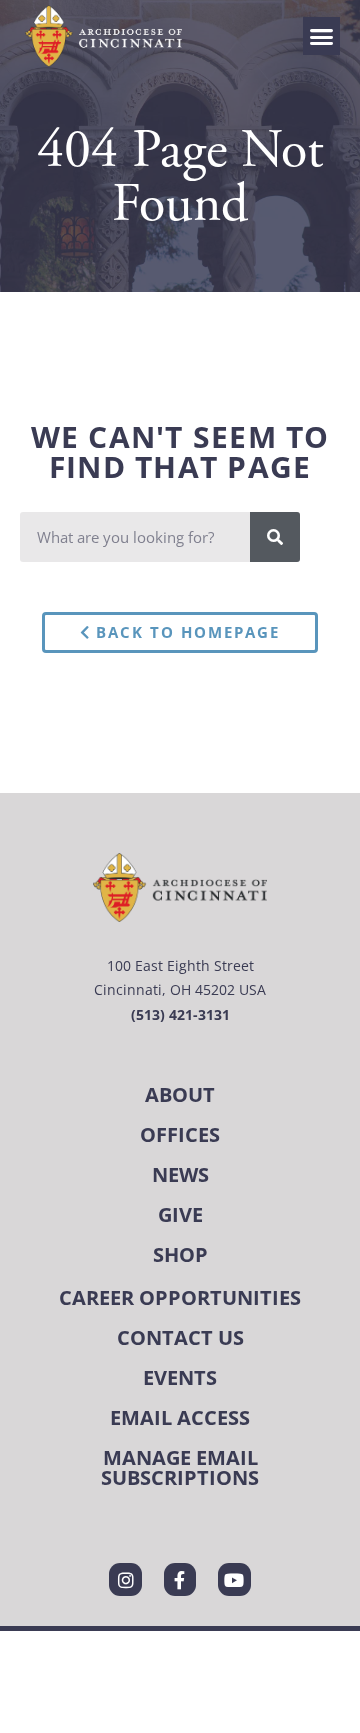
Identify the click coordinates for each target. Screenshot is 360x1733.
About (180, 1094)
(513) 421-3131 (180, 1014)
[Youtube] (234, 1579)
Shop (180, 1254)
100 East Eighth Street (180, 965)
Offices (180, 1134)
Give (180, 1214)
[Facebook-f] (180, 1579)
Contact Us (180, 1337)
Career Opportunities (180, 1297)
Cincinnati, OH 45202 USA (180, 989)
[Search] (275, 537)
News (180, 1174)
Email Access (180, 1417)
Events (180, 1377)
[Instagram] (125, 1579)
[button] (322, 36)
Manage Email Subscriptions (180, 1467)
